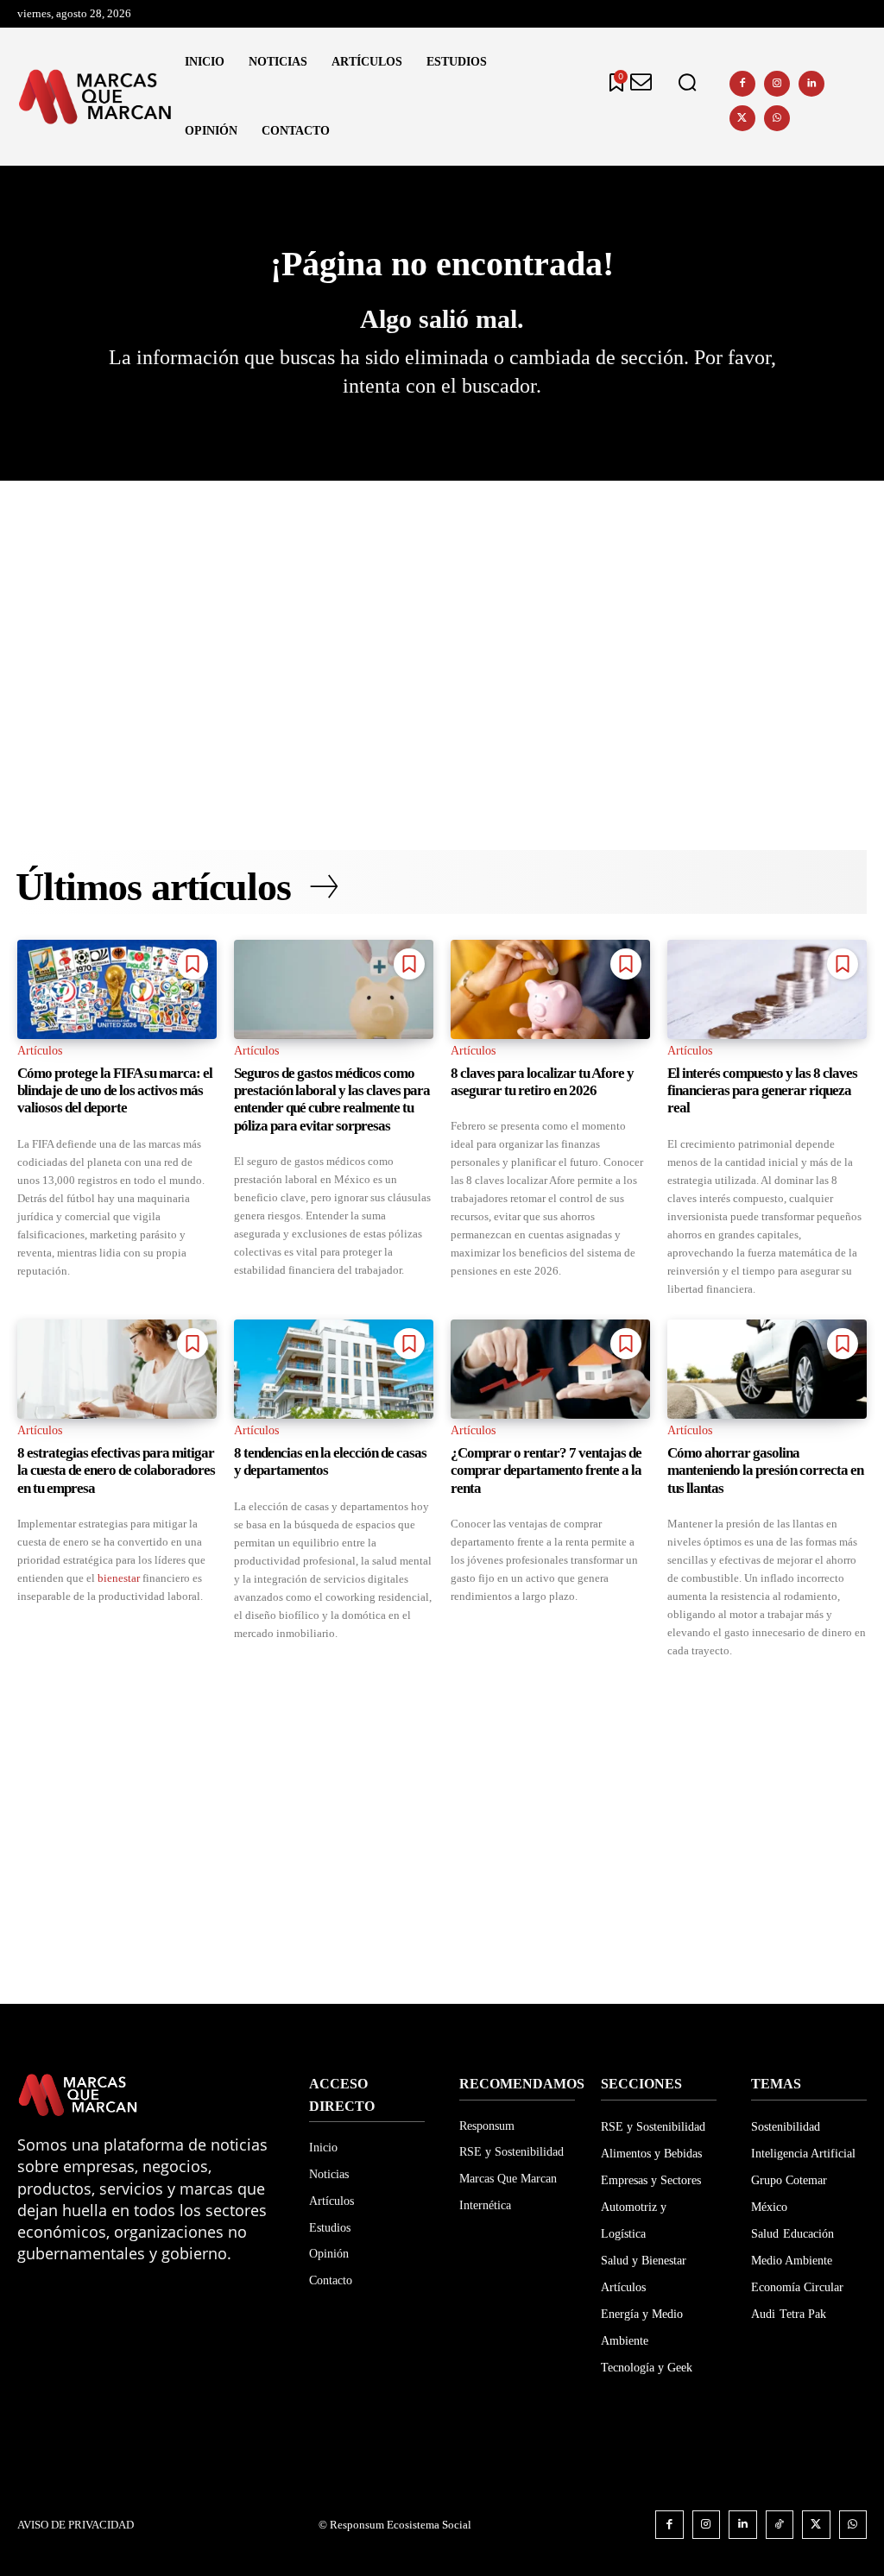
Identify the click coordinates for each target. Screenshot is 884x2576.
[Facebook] (742, 84)
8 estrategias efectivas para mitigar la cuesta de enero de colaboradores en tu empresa (116, 1471)
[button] (687, 83)
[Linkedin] (811, 84)
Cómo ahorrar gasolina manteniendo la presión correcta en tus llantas (765, 1471)
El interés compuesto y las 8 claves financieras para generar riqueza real (762, 1091)
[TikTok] (780, 2525)
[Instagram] (777, 84)
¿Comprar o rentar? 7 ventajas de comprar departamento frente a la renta (546, 1471)
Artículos (40, 1051)
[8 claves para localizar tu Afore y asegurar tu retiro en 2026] (550, 990)
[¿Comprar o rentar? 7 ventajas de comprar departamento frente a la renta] (550, 1370)
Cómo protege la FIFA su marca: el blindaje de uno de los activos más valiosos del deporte (115, 1091)
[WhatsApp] (777, 118)
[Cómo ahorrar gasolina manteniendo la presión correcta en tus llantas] (767, 1370)
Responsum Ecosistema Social (401, 2525)
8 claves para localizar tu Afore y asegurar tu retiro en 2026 (542, 1082)
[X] (742, 118)
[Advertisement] (442, 636)
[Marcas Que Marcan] (95, 97)
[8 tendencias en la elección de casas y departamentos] (334, 1370)
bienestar (119, 1578)
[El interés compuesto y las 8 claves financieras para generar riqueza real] (767, 990)
